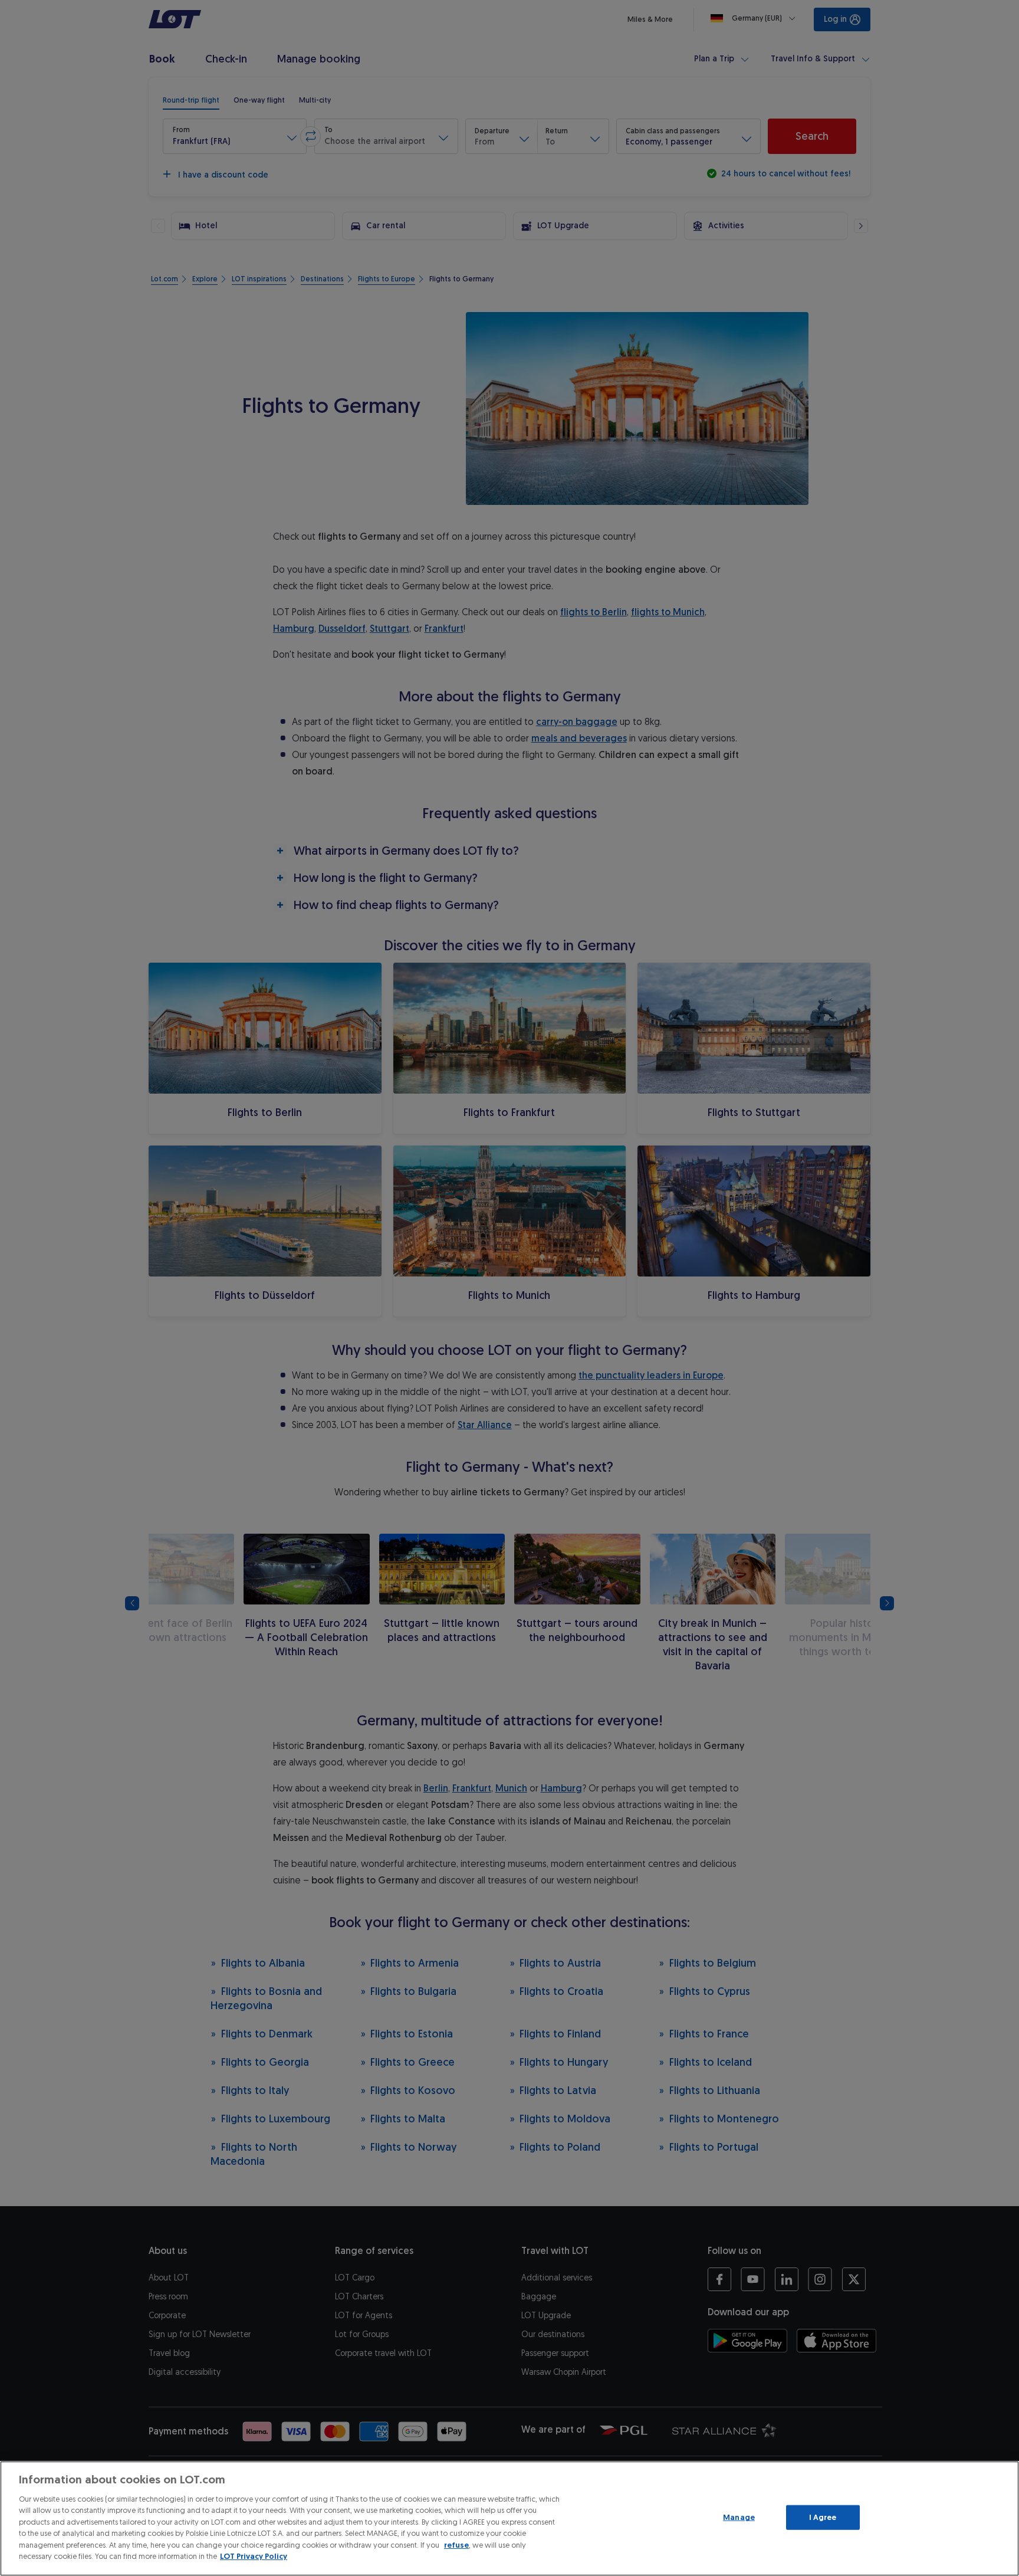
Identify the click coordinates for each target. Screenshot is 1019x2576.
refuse (456, 2545)
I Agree (823, 2517)
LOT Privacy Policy (254, 2556)
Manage (739, 2517)
